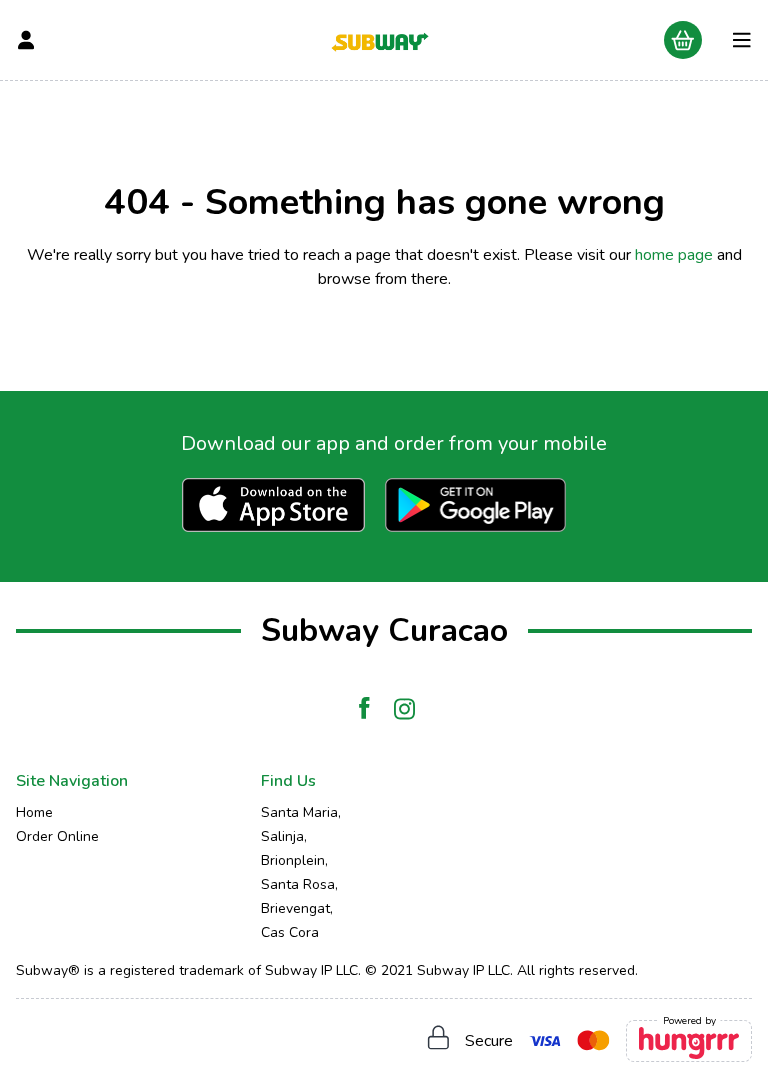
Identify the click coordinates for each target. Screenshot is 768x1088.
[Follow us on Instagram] (404, 709)
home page (674, 255)
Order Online (57, 836)
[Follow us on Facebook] (363, 709)
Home (34, 812)
